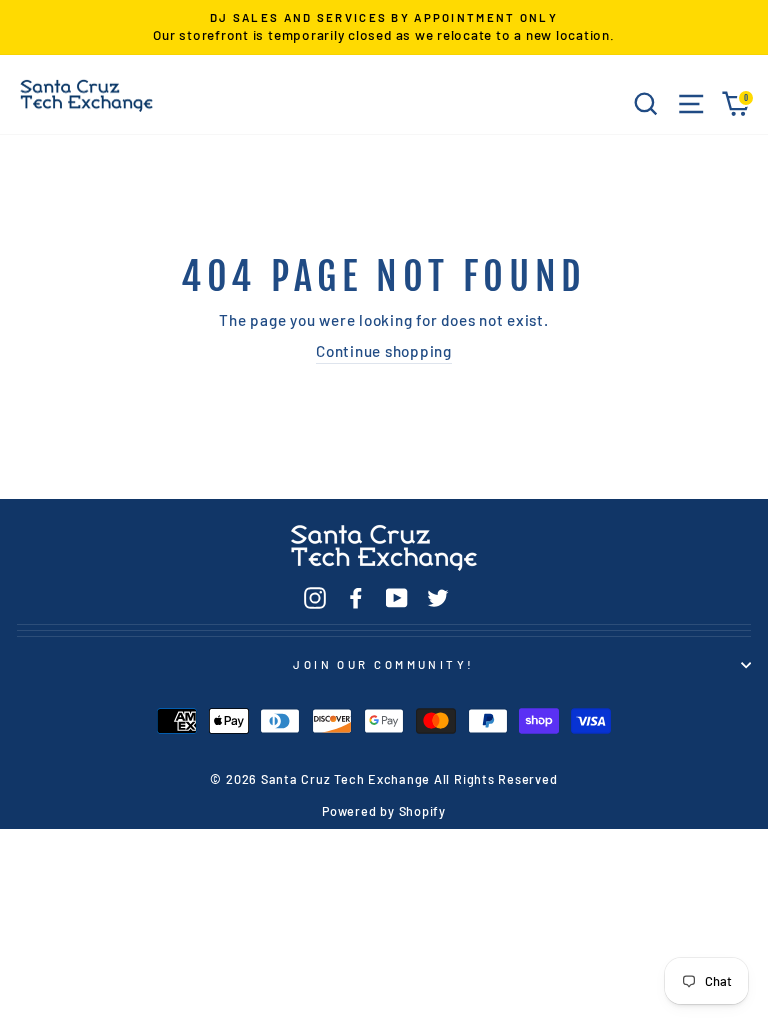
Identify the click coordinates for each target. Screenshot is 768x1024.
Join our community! (383, 664)
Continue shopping (384, 351)
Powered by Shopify (384, 811)
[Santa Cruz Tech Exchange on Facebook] (356, 597)
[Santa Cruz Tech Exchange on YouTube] (397, 597)
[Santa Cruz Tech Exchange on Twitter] (438, 597)
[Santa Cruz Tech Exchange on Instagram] (315, 597)
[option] (384, 27)
